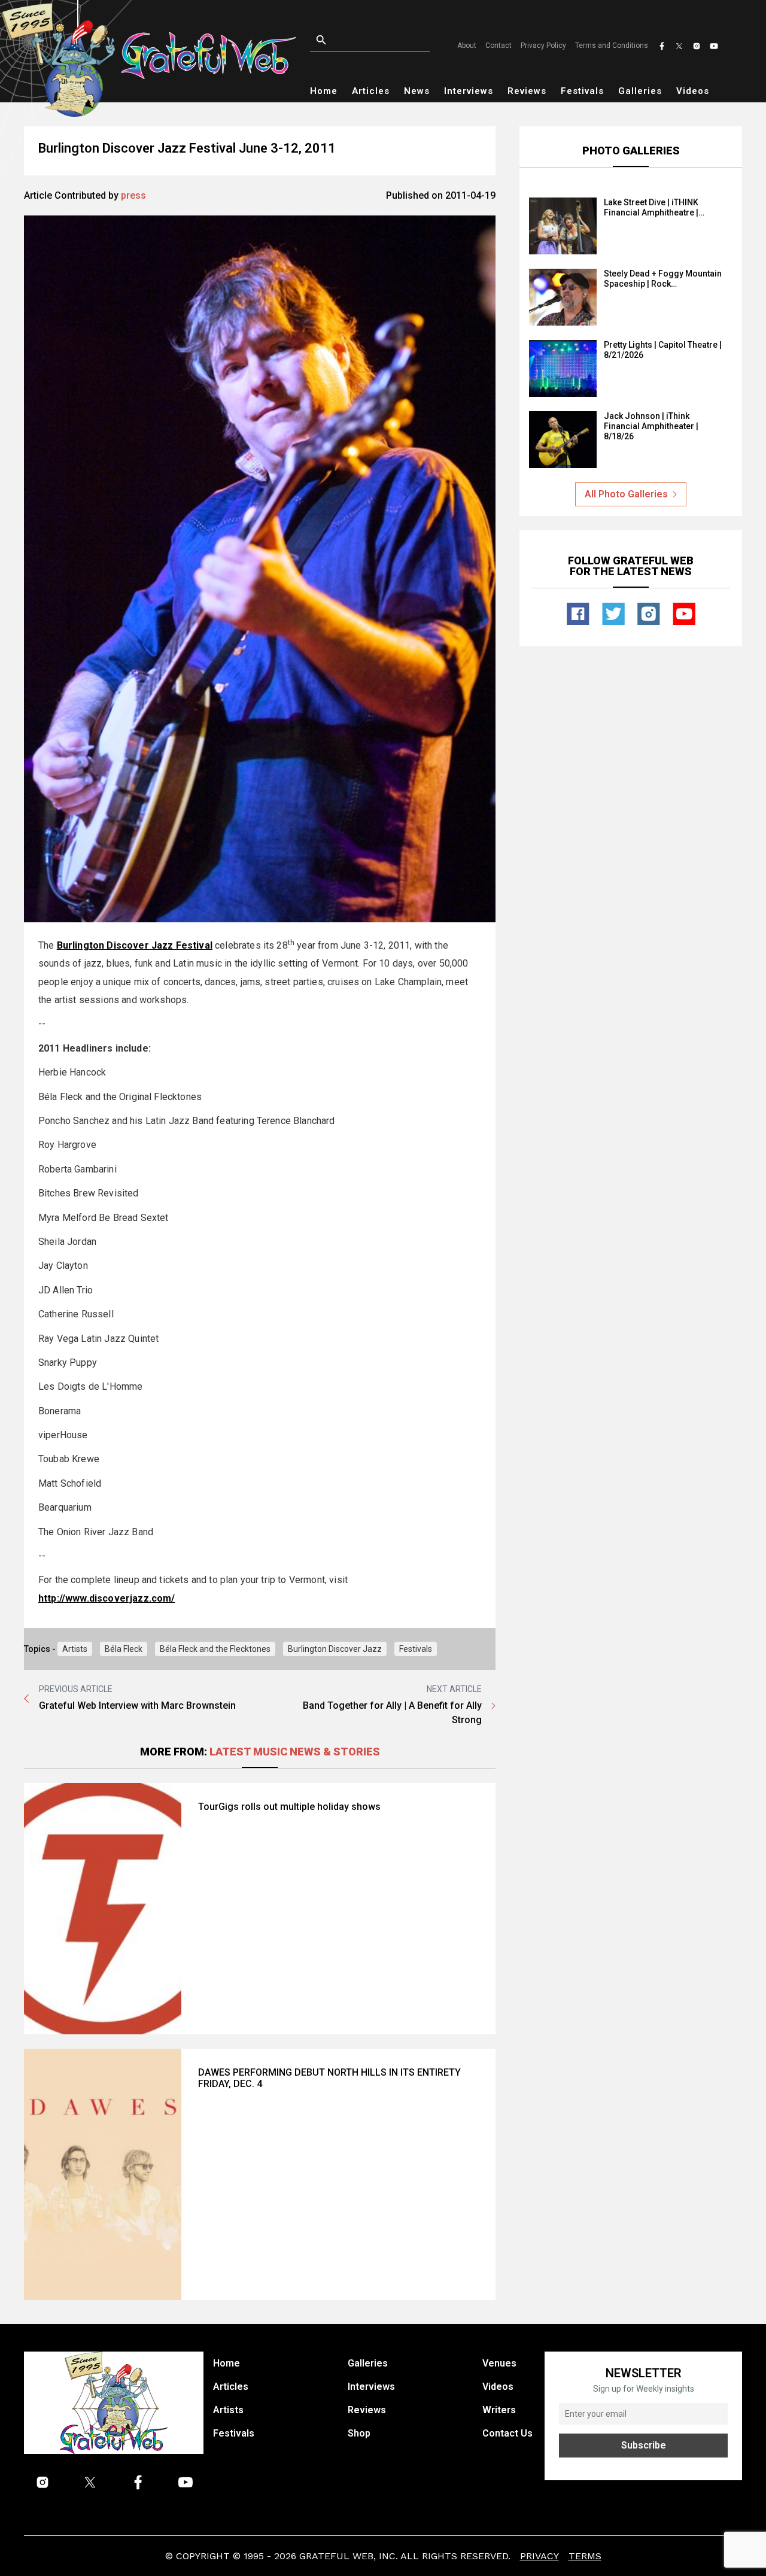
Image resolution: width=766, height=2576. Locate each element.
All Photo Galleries (626, 494)
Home (324, 91)
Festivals (582, 91)
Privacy (539, 2556)
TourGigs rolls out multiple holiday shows (289, 1807)
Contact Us (507, 2433)
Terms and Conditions (612, 45)
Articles (371, 91)
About (467, 45)
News (417, 91)
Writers (499, 2410)
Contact (498, 45)
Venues (499, 2363)
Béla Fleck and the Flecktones (215, 1649)
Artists (75, 1649)
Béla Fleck (124, 1649)
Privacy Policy (543, 45)
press (133, 195)
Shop (359, 2433)
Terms (585, 2556)
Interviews (469, 91)
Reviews (527, 91)
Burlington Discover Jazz (335, 1649)
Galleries (640, 91)
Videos (693, 91)
